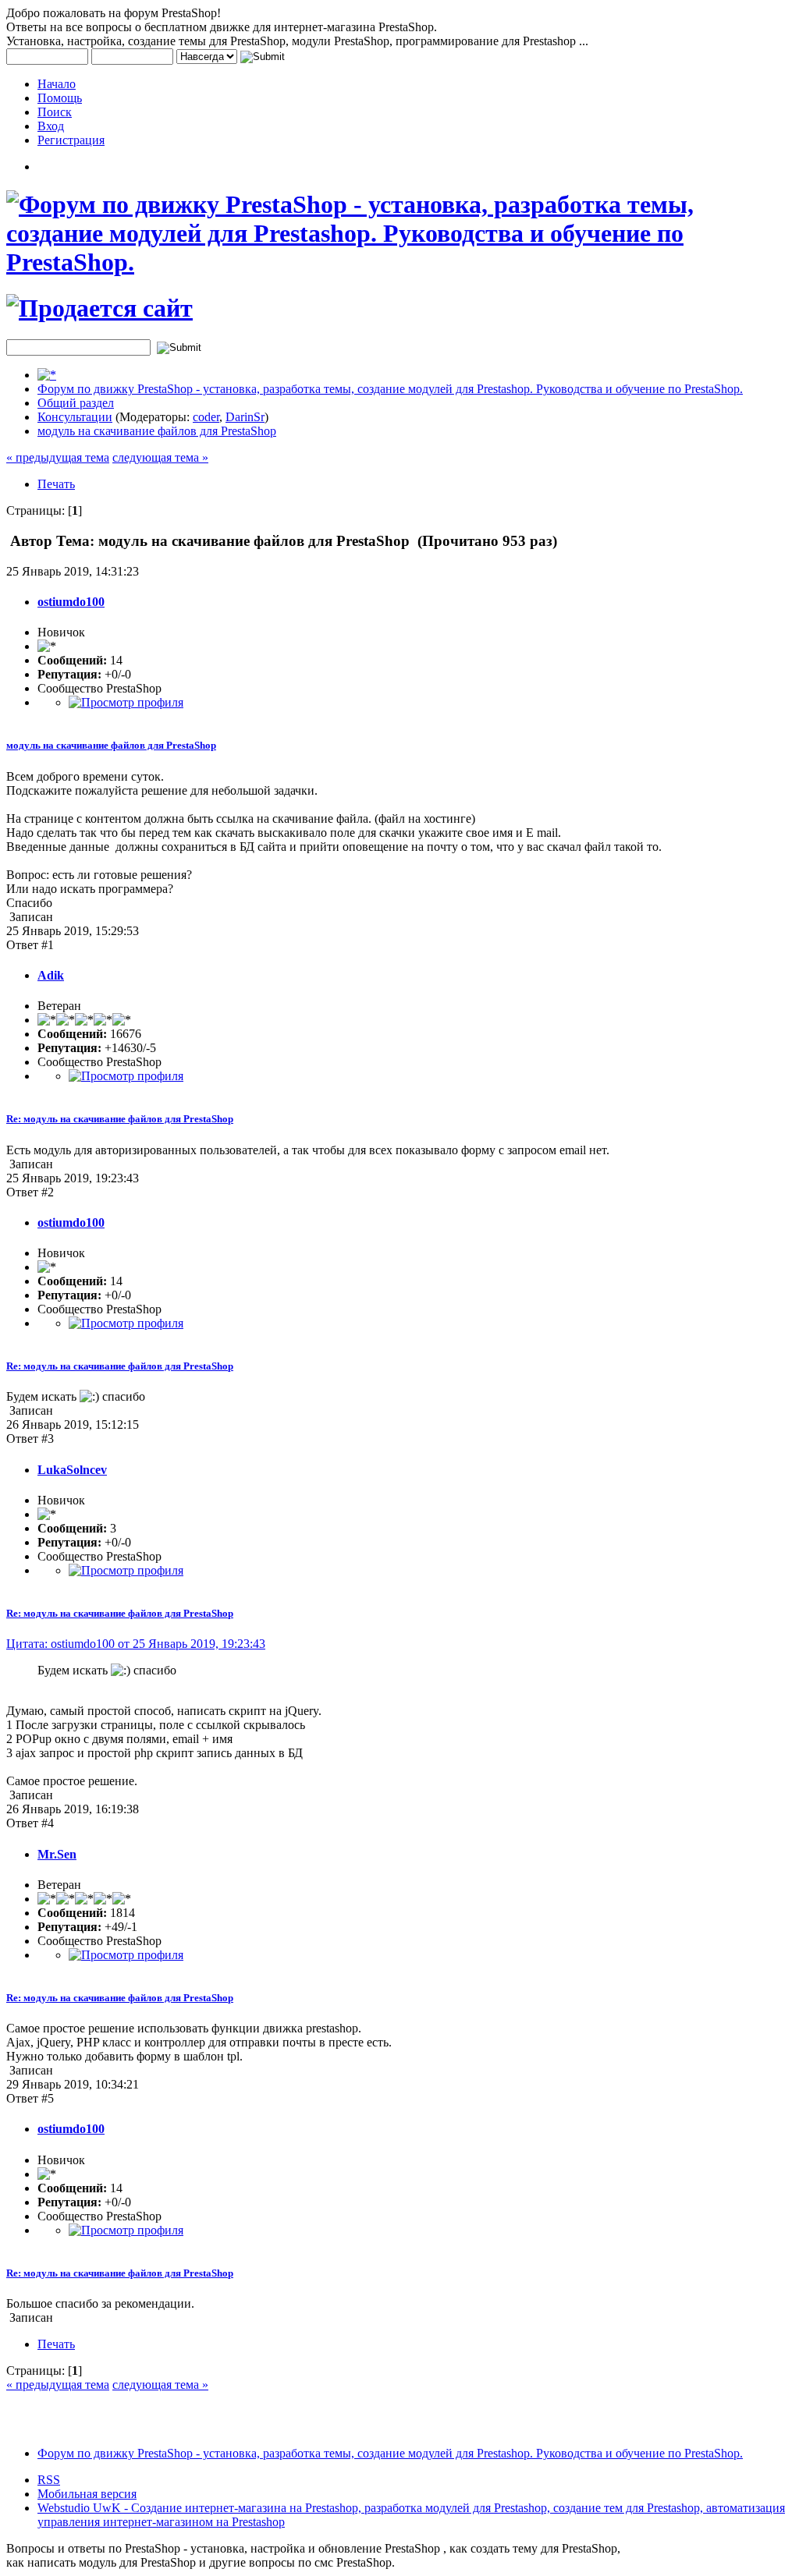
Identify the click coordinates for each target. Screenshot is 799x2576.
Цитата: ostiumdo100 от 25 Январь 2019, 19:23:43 (136, 1644)
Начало (57, 84)
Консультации (75, 417)
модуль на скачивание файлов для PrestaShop (157, 431)
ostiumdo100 (71, 602)
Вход (51, 126)
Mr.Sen (57, 1854)
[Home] (47, 375)
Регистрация (71, 140)
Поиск (55, 112)
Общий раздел (76, 403)
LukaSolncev (72, 1470)
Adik (51, 975)
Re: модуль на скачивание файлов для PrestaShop (120, 1119)
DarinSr (245, 417)
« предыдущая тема (58, 457)
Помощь (60, 98)
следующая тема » (160, 457)
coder (206, 417)
